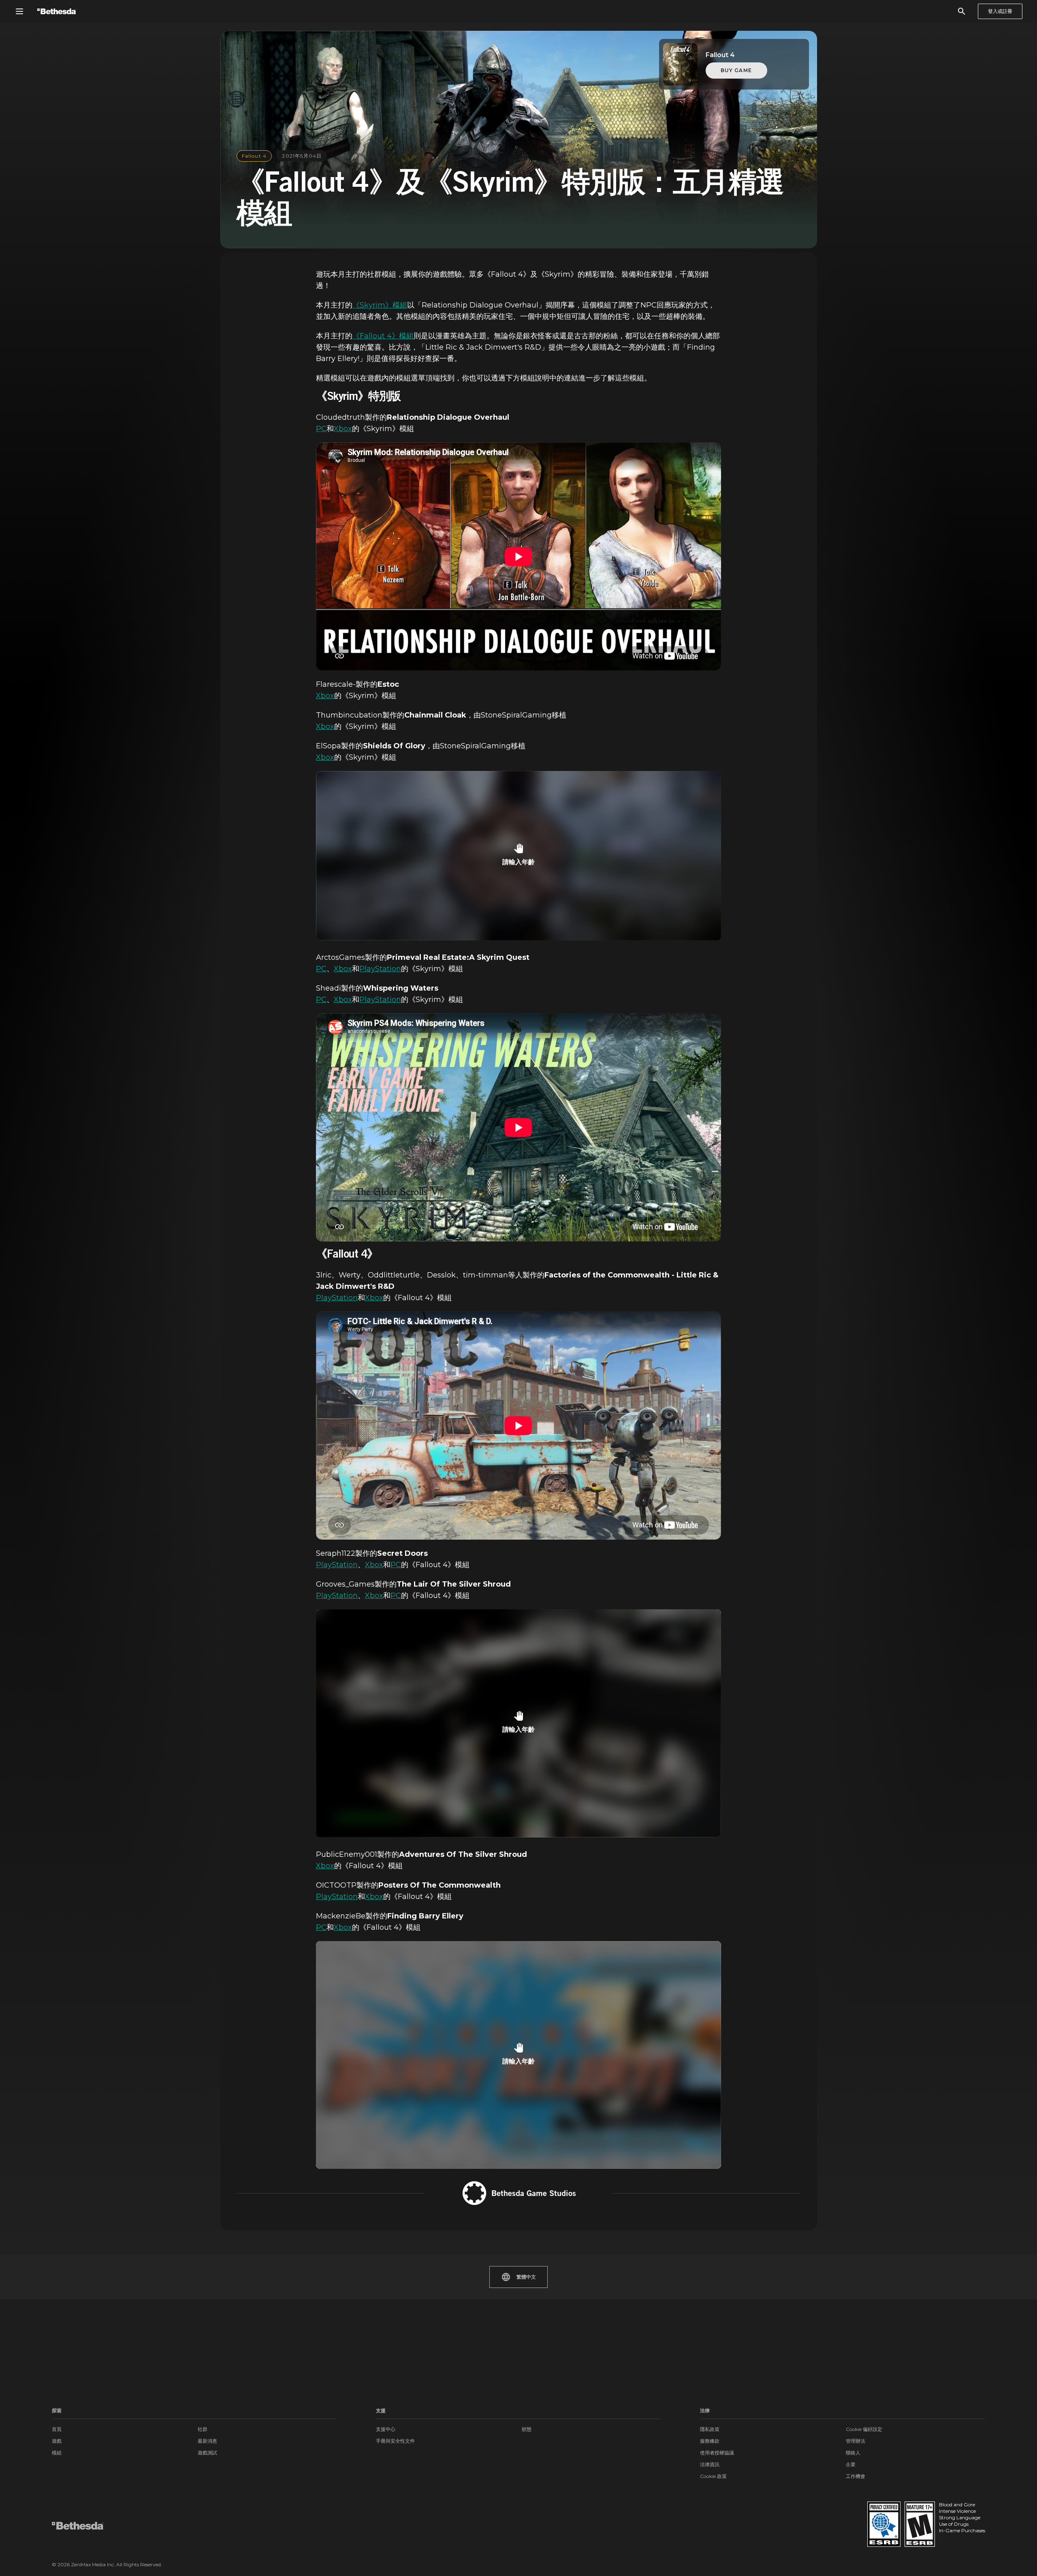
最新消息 (207, 2441)
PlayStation (380, 969)
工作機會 (856, 2476)
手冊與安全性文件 (395, 2441)
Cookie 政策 (713, 2476)
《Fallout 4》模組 (383, 336)
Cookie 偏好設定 (864, 2429)
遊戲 (57, 2441)
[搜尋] (962, 11)
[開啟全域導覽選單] (19, 11)
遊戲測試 (207, 2453)
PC (321, 429)
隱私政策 (710, 2429)
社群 (203, 2429)
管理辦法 (856, 2441)
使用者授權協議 (717, 2453)
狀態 (527, 2429)
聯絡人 (853, 2453)
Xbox (343, 429)
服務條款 (710, 2441)
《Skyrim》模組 (380, 305)
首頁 (57, 2429)
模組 (57, 2453)
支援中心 (386, 2429)
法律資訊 (710, 2464)
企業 (851, 2464)
